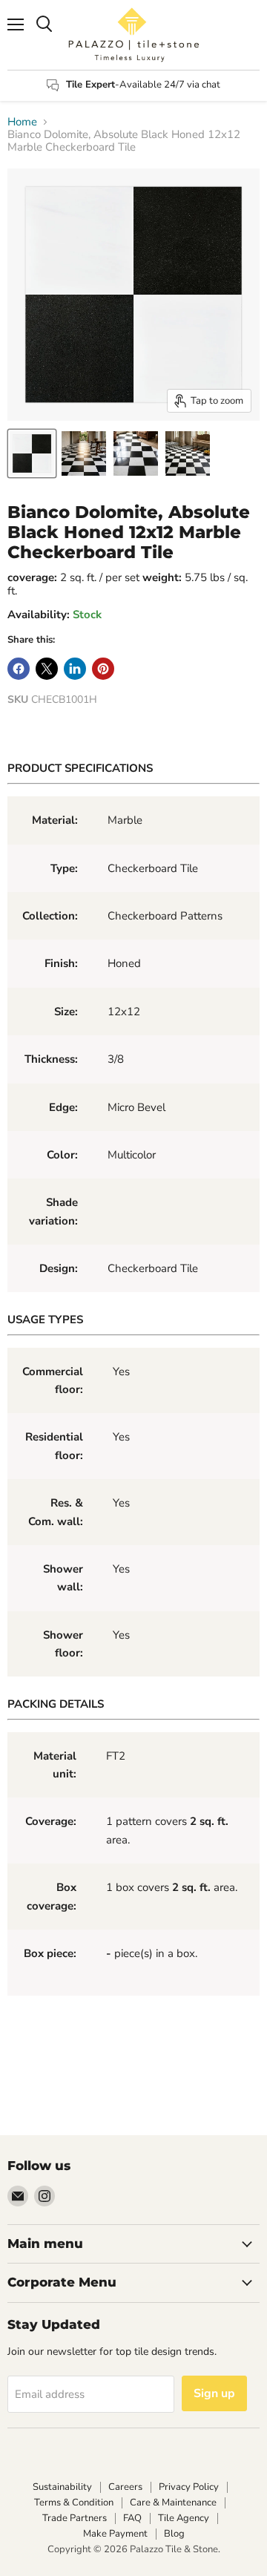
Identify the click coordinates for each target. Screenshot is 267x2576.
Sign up (214, 2393)
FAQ (132, 2518)
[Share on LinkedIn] (75, 669)
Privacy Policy (189, 2487)
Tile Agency (184, 2518)
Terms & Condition (74, 2503)
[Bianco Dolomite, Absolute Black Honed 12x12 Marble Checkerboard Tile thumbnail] (32, 453)
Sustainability (62, 2487)
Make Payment (115, 2534)
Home (22, 122)
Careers (125, 2487)
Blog (174, 2534)
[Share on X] (47, 669)
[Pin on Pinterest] (103, 669)
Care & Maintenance (173, 2503)
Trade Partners (75, 2518)
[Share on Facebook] (19, 669)
